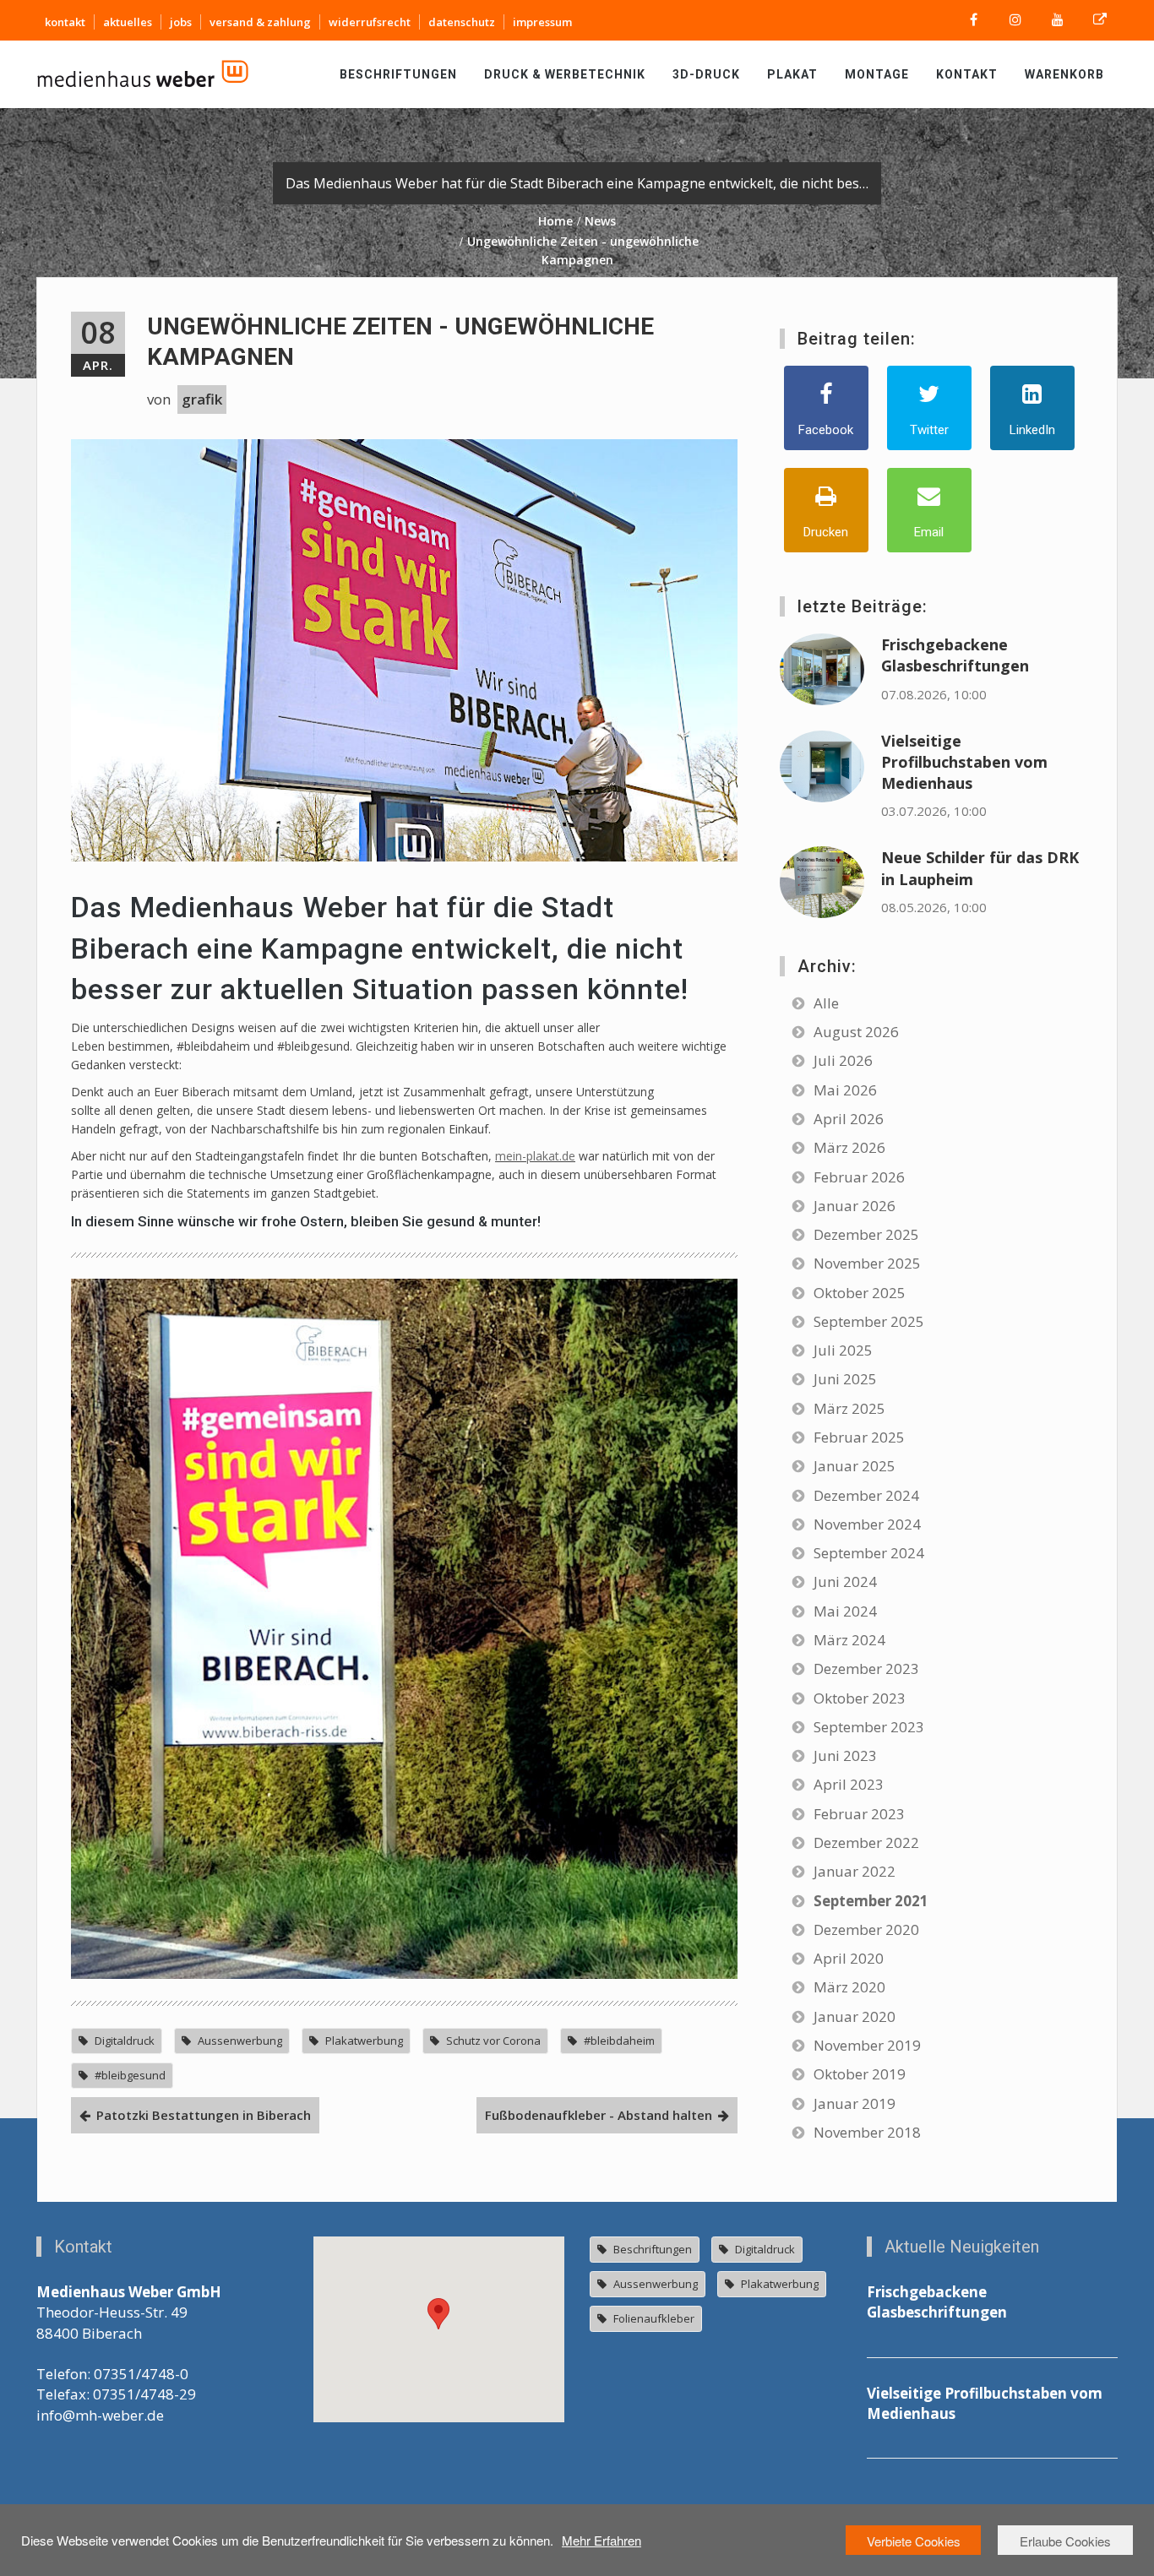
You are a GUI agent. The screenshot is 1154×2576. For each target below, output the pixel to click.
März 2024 (849, 1640)
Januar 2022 (855, 1871)
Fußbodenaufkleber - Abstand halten (599, 2115)
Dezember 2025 (866, 1234)
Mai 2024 (845, 1611)
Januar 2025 (855, 1466)
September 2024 (869, 1553)
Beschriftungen (398, 74)
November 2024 (867, 1524)
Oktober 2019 (860, 2074)
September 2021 (871, 1901)
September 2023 (869, 1727)
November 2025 (867, 1263)
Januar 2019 (855, 2103)
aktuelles (128, 22)
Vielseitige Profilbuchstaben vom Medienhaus (964, 762)
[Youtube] (1058, 20)
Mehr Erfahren (601, 2540)
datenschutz (462, 22)
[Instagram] (1015, 20)
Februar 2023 (859, 1814)
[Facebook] (973, 20)
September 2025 (869, 1321)
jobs (181, 22)
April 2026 (849, 1119)
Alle (826, 1003)
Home (555, 221)
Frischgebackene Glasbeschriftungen (955, 655)
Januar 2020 (855, 2016)
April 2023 (849, 1784)
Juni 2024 (845, 1581)
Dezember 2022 (866, 1842)
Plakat (792, 74)
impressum (542, 22)
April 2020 (849, 1958)
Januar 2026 (855, 1206)
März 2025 (849, 1408)
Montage (877, 74)
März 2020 (849, 1987)
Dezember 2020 (866, 1929)
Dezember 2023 (866, 1668)
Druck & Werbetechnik (565, 74)
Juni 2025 (845, 1379)
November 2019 (867, 2045)
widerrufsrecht (370, 22)
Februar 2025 (859, 1437)
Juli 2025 (843, 1350)
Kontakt (967, 74)
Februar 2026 (859, 1177)
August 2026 (856, 1032)
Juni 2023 (845, 1755)
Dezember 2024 (866, 1495)
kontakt (65, 22)
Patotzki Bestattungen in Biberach (204, 2115)
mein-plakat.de (535, 1156)
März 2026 (849, 1147)
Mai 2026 (845, 1090)
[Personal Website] (1100, 20)
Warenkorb (1064, 74)
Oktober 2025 (860, 1293)
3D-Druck (706, 74)
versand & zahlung (260, 22)
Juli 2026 (843, 1060)
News (600, 221)
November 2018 (867, 2132)
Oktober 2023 (860, 1698)
